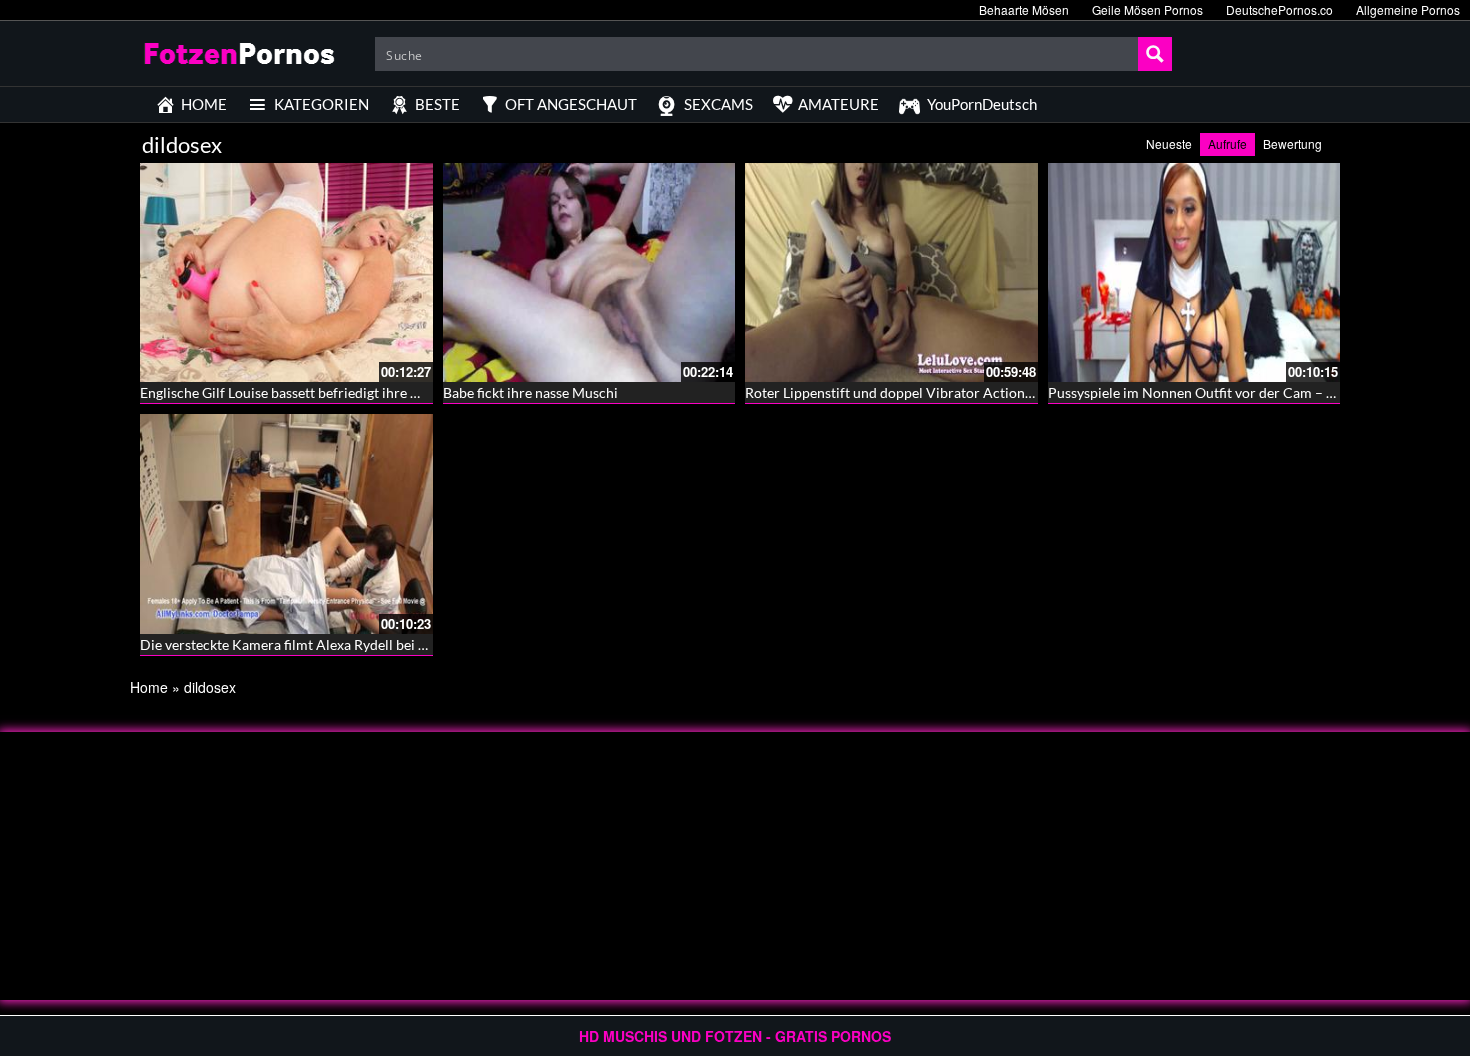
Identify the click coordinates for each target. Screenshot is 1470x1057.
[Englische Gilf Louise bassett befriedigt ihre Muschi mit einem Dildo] (286, 272)
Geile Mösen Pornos (1147, 9)
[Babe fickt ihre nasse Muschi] (589, 272)
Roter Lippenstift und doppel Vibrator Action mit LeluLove (926, 392)
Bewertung (1292, 143)
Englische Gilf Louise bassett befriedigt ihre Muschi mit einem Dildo (349, 392)
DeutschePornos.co (1279, 9)
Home (149, 687)
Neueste (1169, 143)
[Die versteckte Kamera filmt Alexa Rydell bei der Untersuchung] (286, 523)
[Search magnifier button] (1155, 54)
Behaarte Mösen (1024, 9)
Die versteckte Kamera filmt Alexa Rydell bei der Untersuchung (335, 644)
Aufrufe (1227, 143)
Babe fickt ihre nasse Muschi (530, 392)
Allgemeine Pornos (1408, 9)
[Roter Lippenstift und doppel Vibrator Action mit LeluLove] (891, 272)
